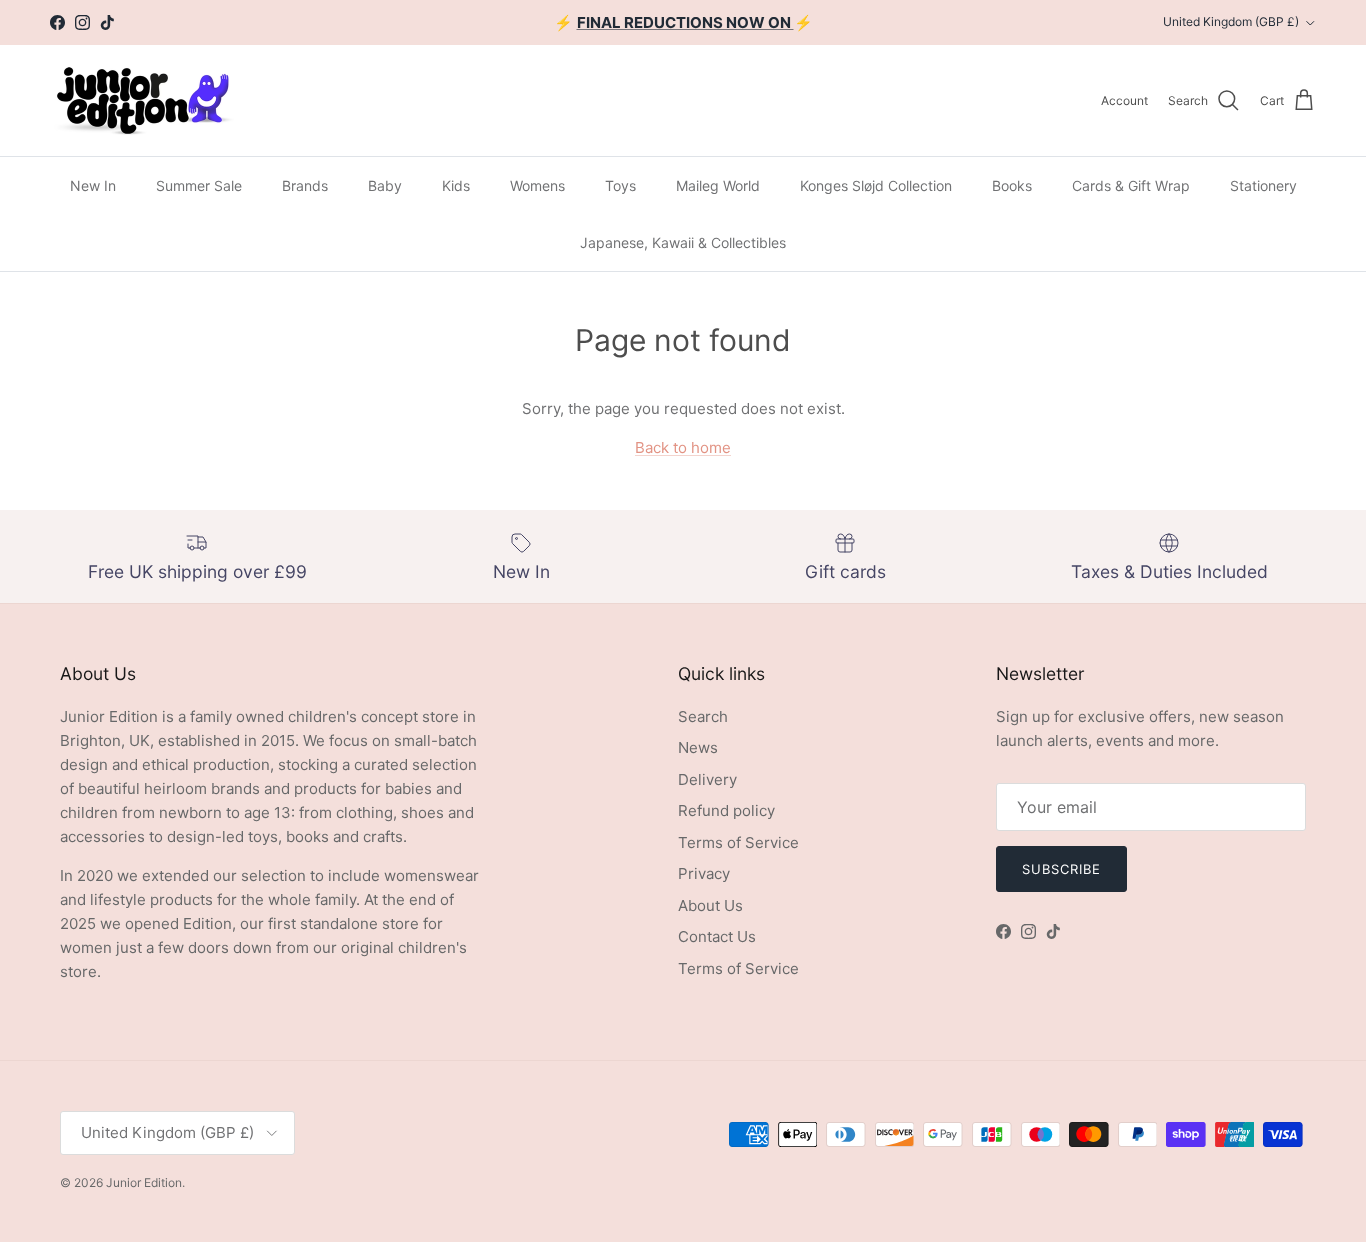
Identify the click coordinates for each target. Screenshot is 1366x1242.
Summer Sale (199, 185)
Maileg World (718, 185)
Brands (305, 185)
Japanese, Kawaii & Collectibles (683, 242)
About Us (710, 905)
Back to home (683, 447)
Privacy (704, 873)
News (698, 747)
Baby (385, 185)
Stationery (1263, 185)
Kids (456, 185)
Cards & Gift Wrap (1131, 185)
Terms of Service (738, 842)
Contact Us (717, 936)
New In (93, 185)
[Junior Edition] (142, 100)
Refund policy (726, 810)
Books (1012, 185)
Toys (620, 185)
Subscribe (1061, 869)
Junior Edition (144, 1182)
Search (703, 716)
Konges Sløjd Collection (876, 185)
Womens (537, 185)
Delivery (707, 779)
